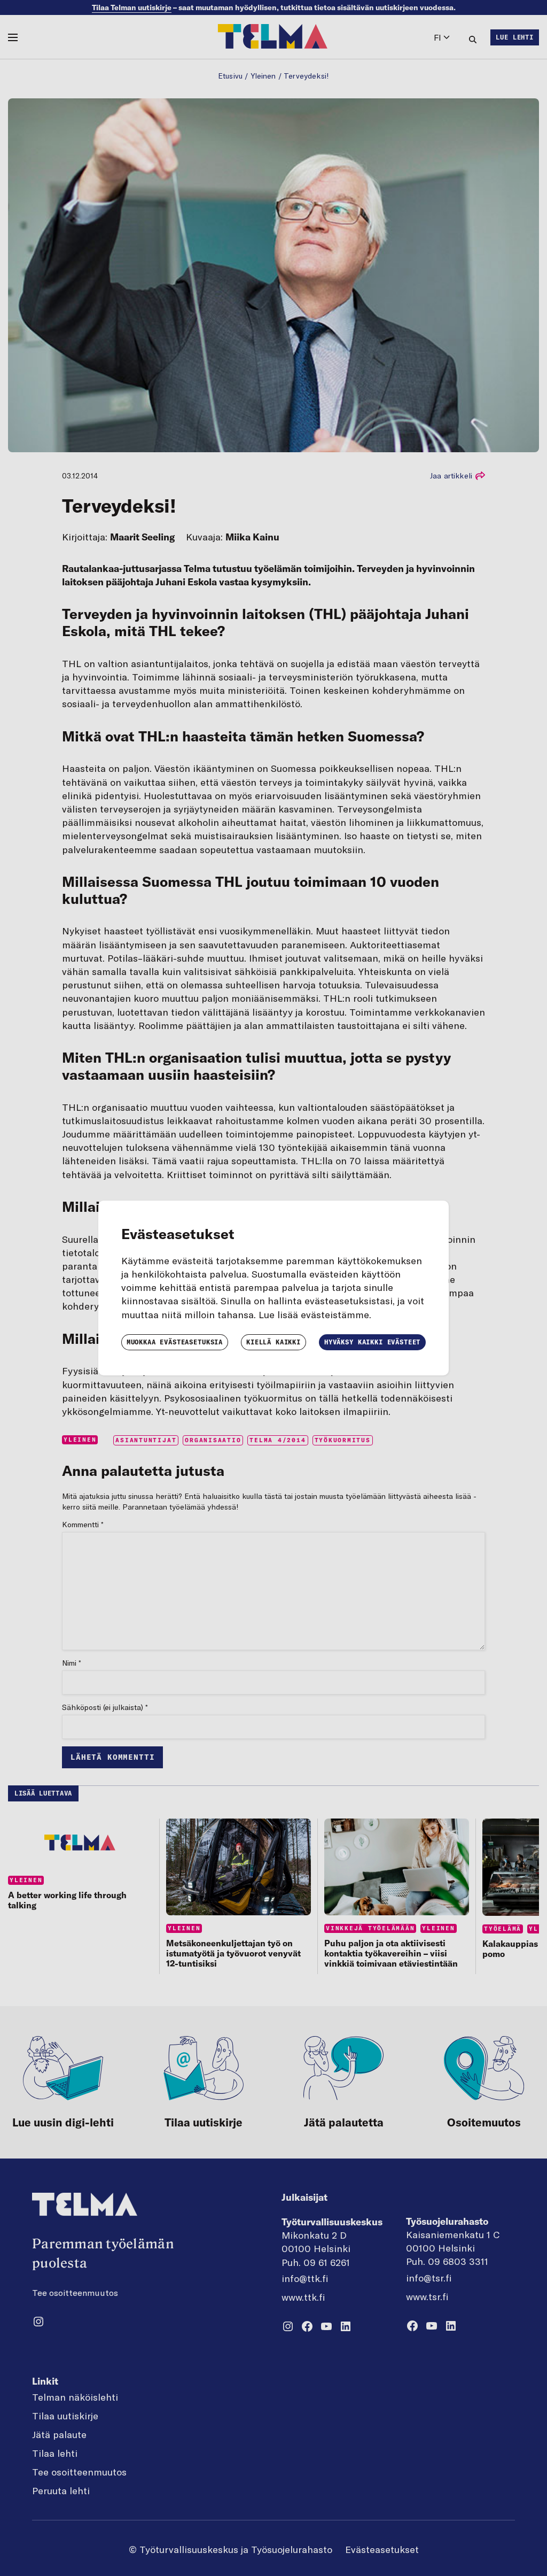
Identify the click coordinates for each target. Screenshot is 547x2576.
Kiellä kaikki (273, 1342)
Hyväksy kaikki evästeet (372, 1342)
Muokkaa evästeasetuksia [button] (175, 1342)
